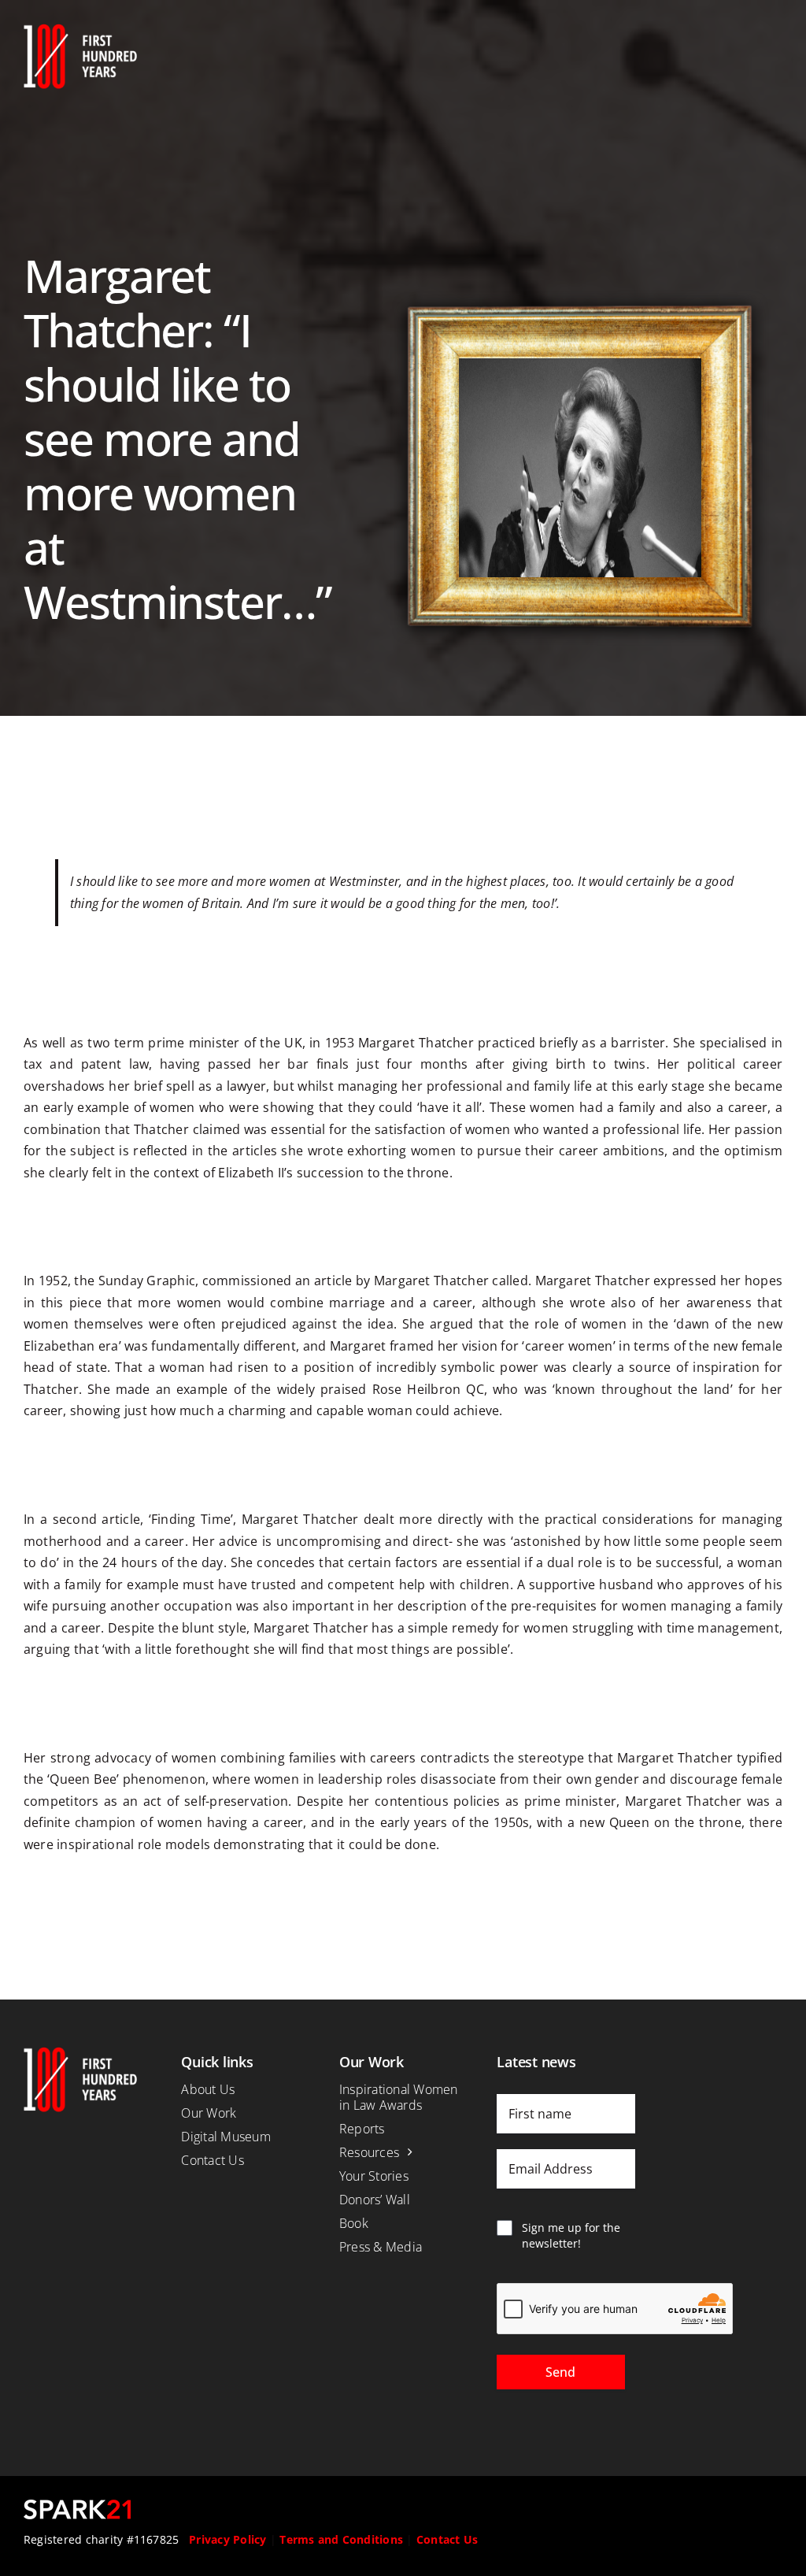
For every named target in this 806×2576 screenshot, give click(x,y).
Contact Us (447, 2539)
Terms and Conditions (341, 2539)
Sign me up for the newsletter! (571, 2235)
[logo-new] (80, 30)
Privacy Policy (227, 2539)
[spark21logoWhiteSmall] (77, 2506)
